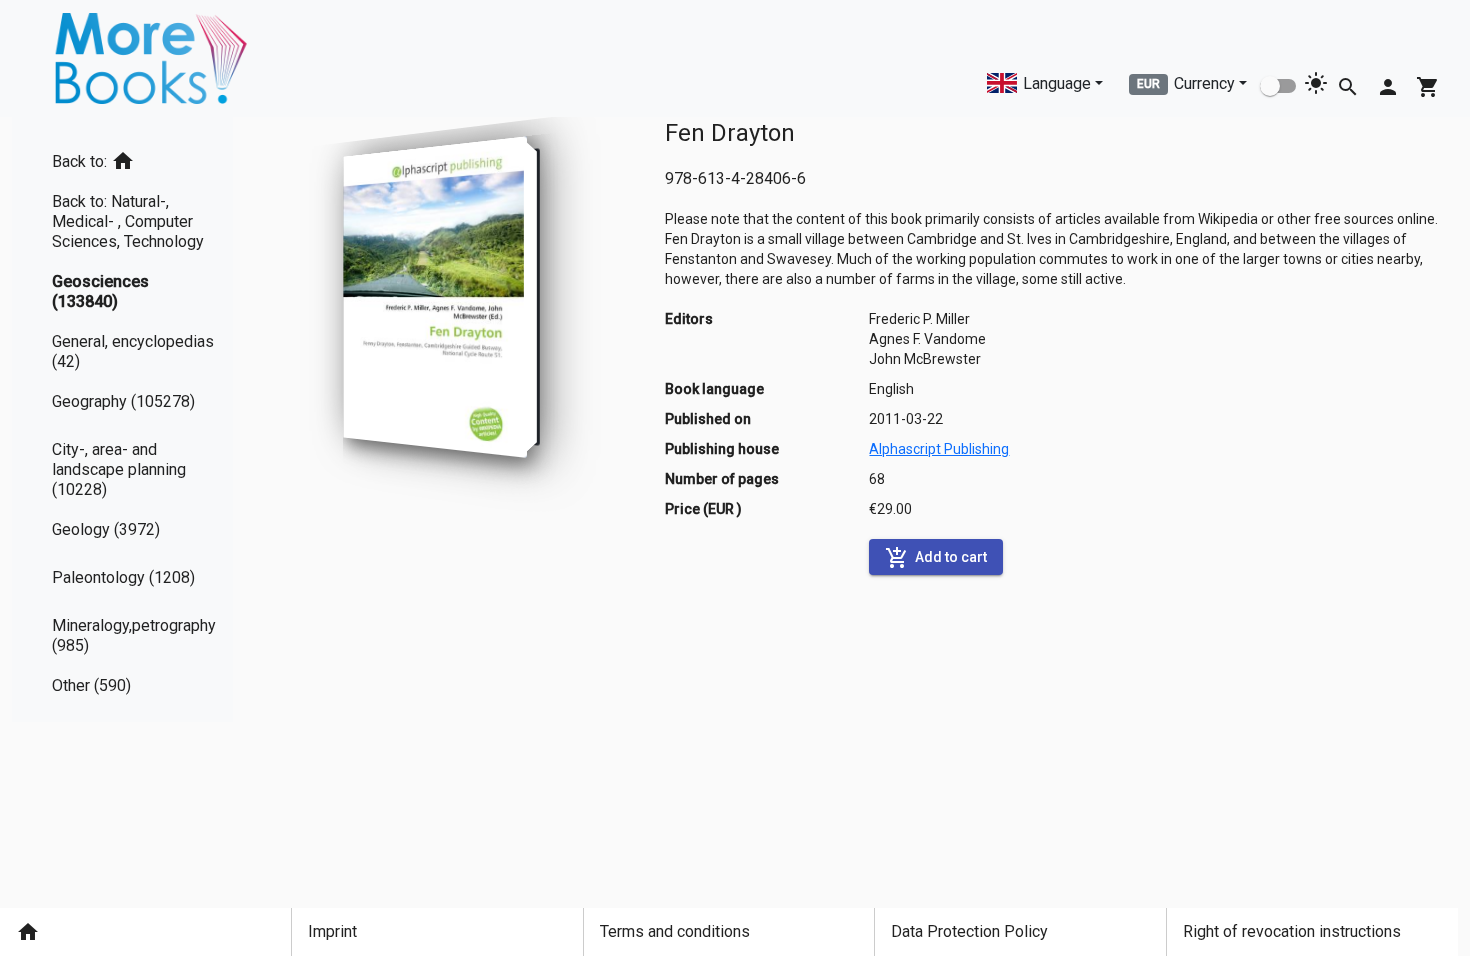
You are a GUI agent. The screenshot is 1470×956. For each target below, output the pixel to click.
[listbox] (142, 419)
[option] (142, 157)
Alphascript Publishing (939, 449)
